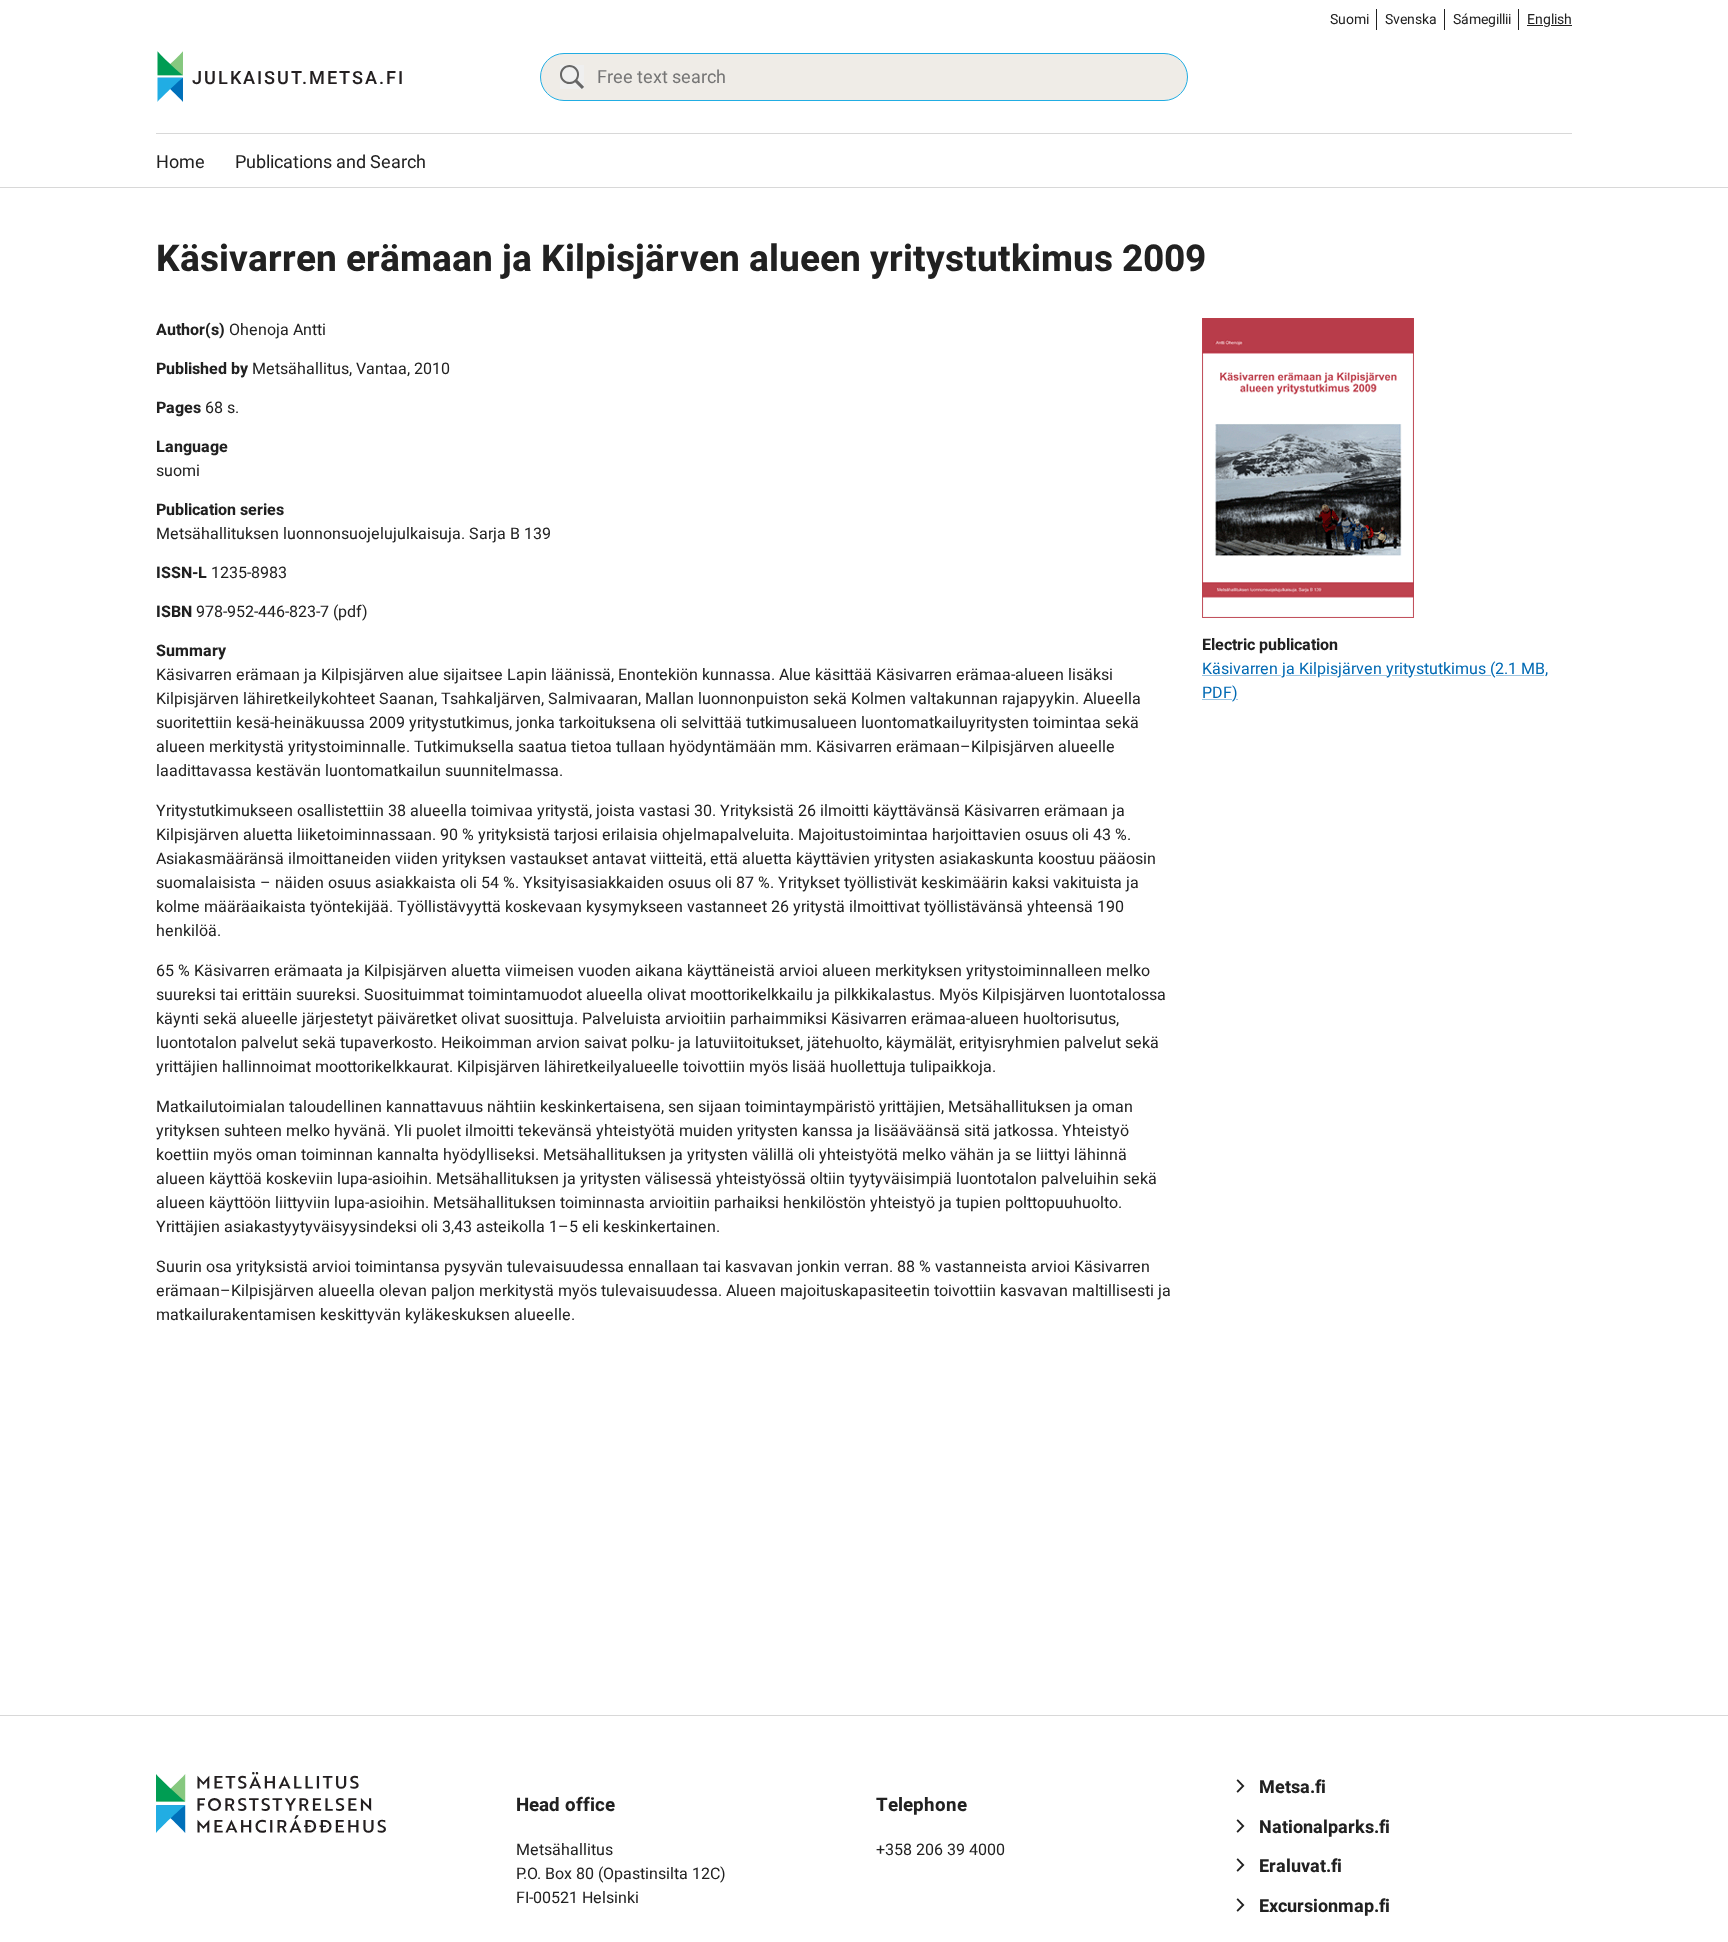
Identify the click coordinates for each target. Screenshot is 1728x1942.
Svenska (1411, 19)
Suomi (1349, 19)
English (1549, 19)
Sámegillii (1482, 19)
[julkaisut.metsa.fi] (271, 1802)
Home (180, 162)
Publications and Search (330, 162)
